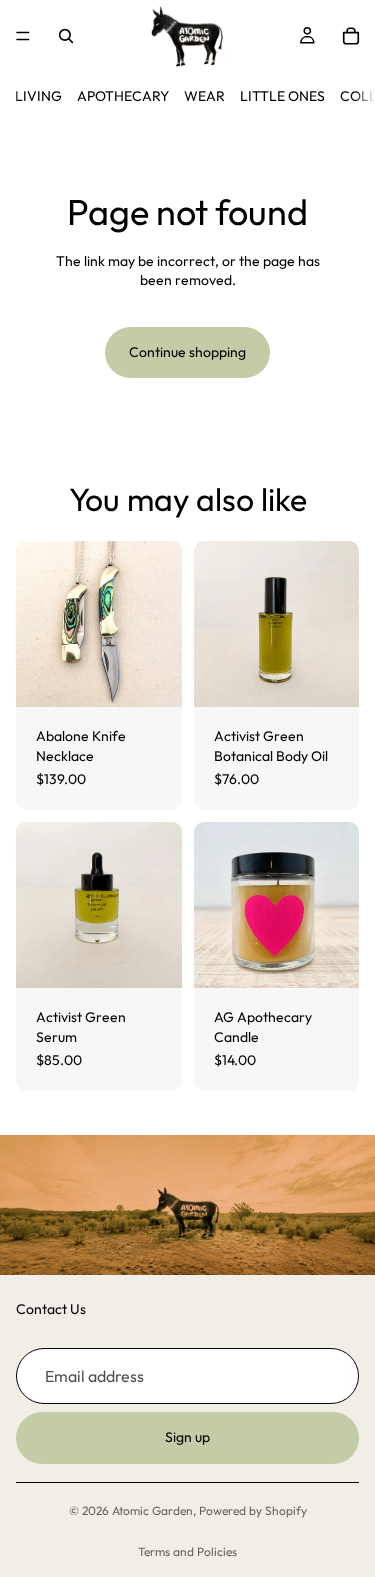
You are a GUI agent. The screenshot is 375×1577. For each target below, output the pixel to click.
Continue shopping (187, 352)
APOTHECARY (123, 96)
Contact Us (51, 1310)
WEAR (204, 96)
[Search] (66, 36)
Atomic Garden (152, 1510)
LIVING (38, 96)
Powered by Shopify (253, 1510)
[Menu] (23, 36)
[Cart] (351, 36)
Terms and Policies (187, 1551)
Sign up (187, 1438)
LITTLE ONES (282, 96)
